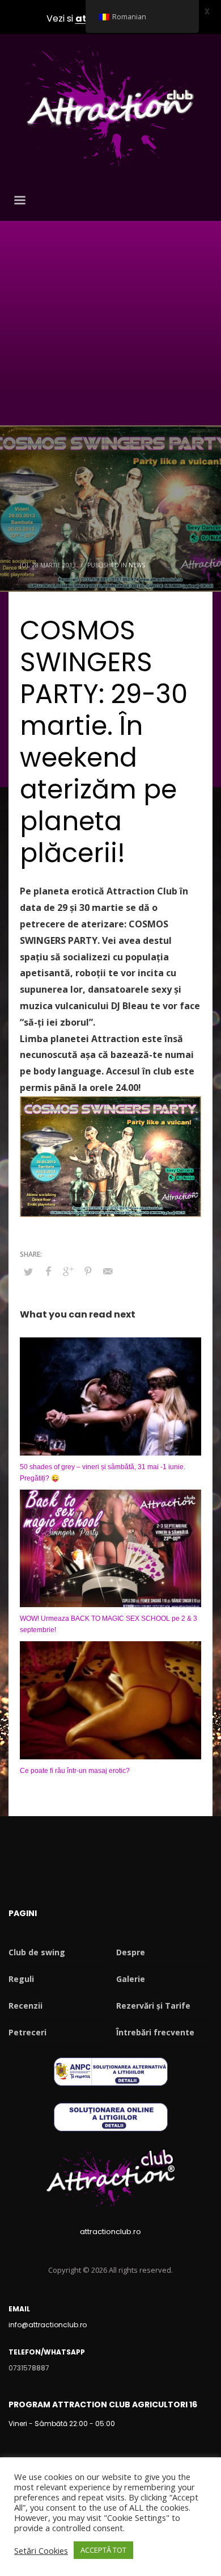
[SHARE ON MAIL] (108, 1271)
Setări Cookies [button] (41, 2550)
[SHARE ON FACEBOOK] (48, 1271)
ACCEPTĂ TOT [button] (103, 2550)
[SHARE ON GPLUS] (68, 1271)
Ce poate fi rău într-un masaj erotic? (75, 1771)
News (137, 565)
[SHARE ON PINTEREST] (88, 1271)
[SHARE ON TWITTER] (28, 1272)
